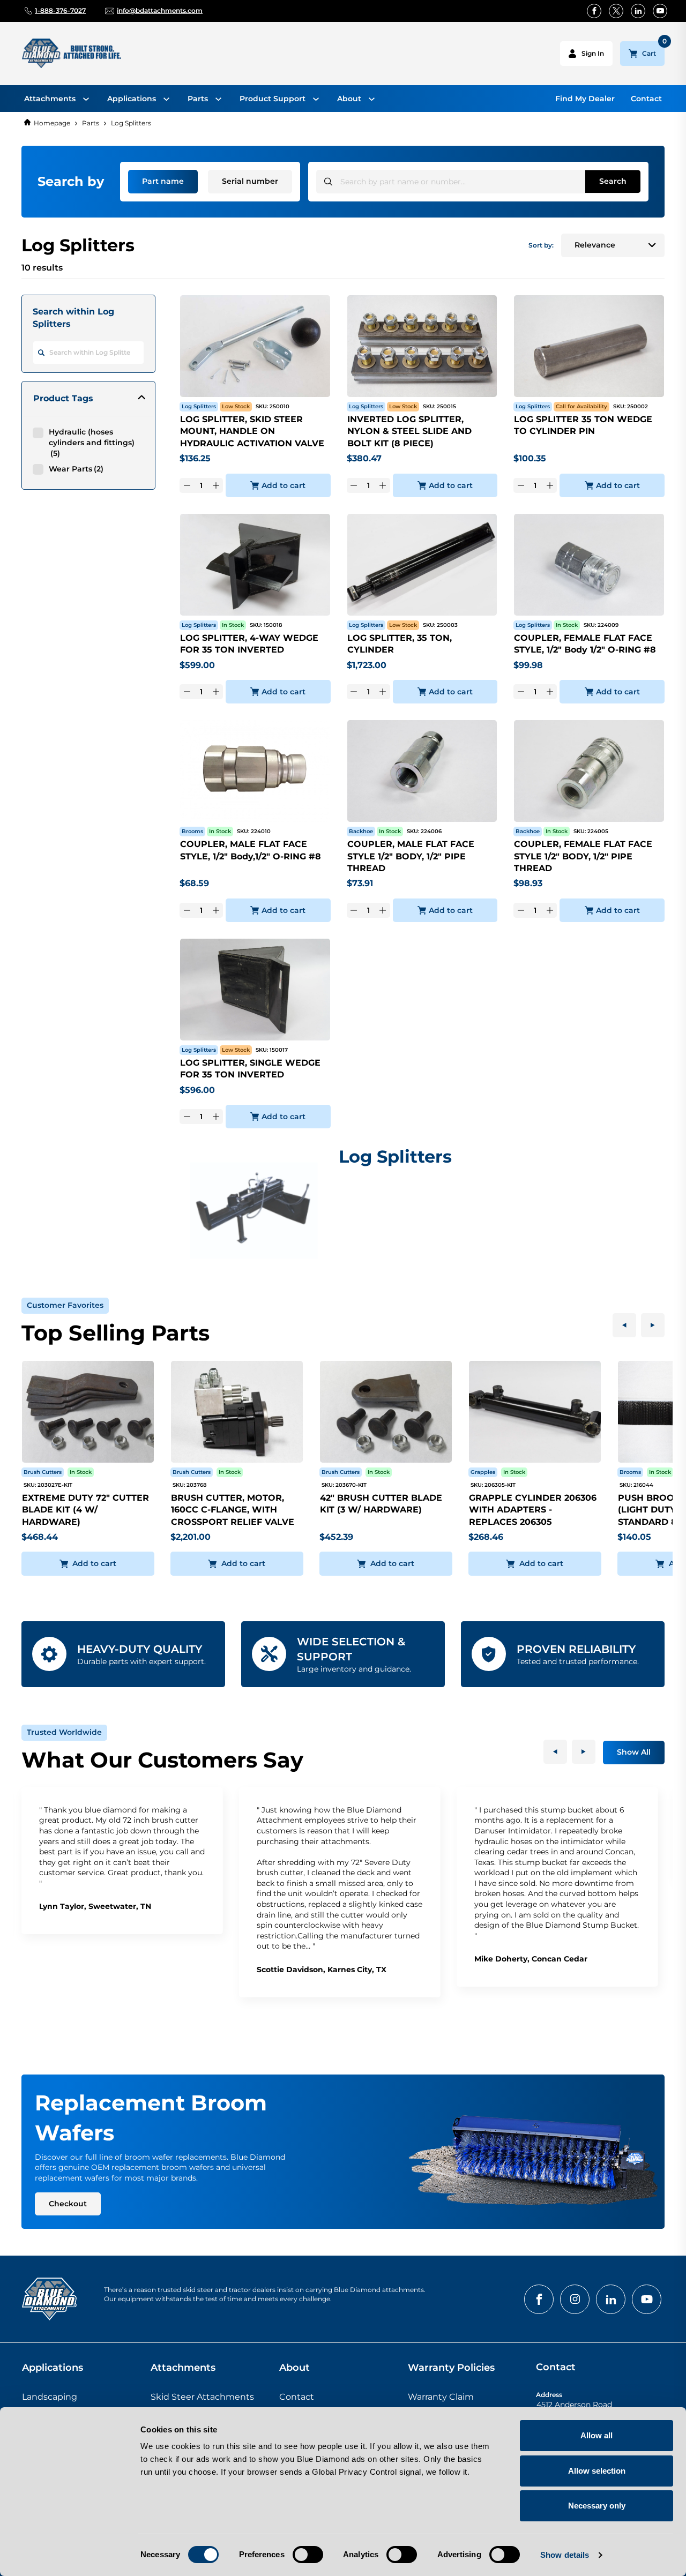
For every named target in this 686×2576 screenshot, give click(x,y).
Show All (634, 1752)
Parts (91, 123)
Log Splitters (131, 123)
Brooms (192, 831)
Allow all (596, 2435)
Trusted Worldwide (64, 1732)
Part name (163, 181)
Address (549, 2395)
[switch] (308, 2555)
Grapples (483, 1472)
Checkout (68, 2204)
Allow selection (597, 2471)
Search (613, 181)
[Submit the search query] (328, 181)
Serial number (250, 181)
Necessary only (597, 2506)
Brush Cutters (43, 1472)
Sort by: (541, 245)
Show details (565, 2555)
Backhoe (361, 831)
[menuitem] (57, 99)
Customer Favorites (65, 1305)
